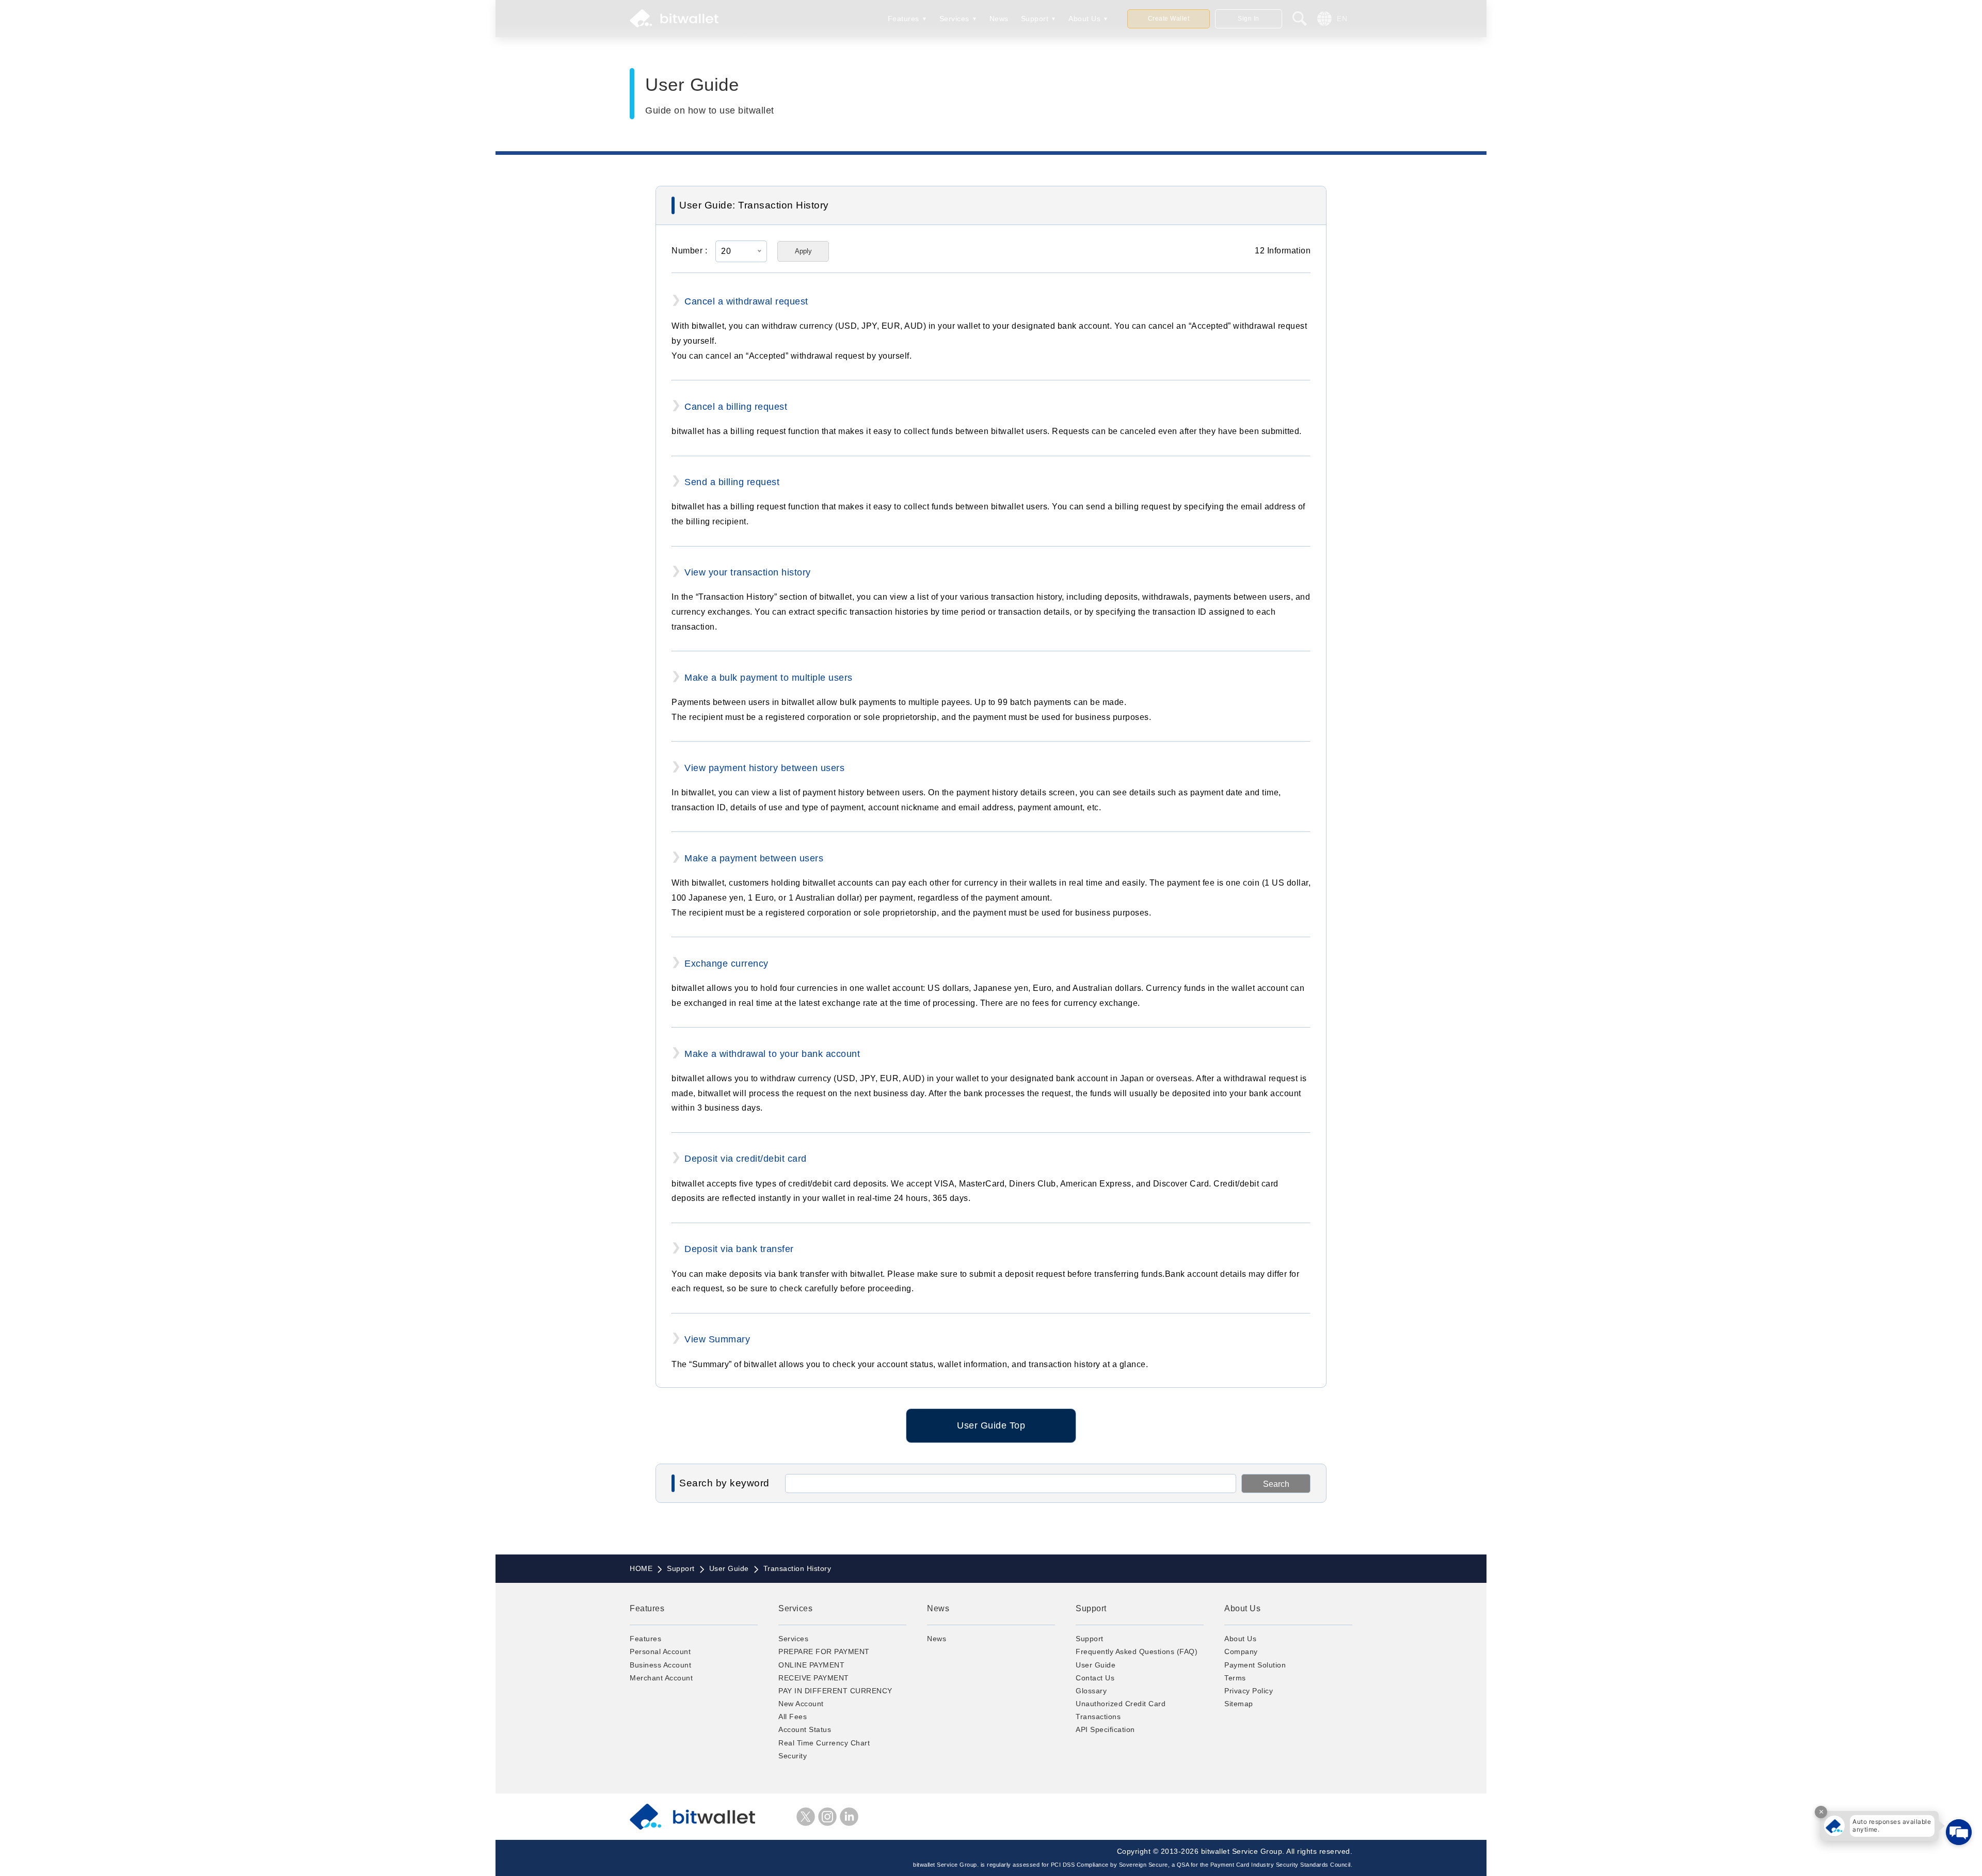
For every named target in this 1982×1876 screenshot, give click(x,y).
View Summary (717, 1339)
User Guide (1096, 1665)
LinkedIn (849, 1817)
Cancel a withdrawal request (746, 301)
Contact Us (1095, 1678)
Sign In (1249, 19)
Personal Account (660, 1651)
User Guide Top (991, 1425)
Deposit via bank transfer (739, 1249)
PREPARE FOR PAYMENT (824, 1651)
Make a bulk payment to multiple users (769, 678)
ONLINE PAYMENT (811, 1665)
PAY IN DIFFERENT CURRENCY (835, 1691)
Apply (803, 251)
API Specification (1105, 1729)
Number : (689, 251)
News (999, 19)
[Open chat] (1959, 1832)
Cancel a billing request (736, 407)
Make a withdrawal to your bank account (772, 1054)
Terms (1235, 1678)
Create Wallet (1169, 19)
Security (793, 1756)
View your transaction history (748, 572)
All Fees (793, 1717)
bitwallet (674, 19)
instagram (827, 1817)
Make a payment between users (754, 858)
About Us (1084, 19)
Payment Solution (1255, 1665)
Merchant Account (661, 1678)
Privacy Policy (1249, 1691)
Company (1241, 1651)
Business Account (660, 1665)
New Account (801, 1704)
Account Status (805, 1729)
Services (954, 19)
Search (1276, 1484)
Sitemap (1239, 1704)
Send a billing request (732, 482)
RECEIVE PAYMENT (814, 1678)
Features (904, 19)
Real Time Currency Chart (824, 1743)
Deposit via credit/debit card (746, 1159)
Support (1035, 19)
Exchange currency (726, 964)
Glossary (1091, 1691)
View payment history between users (764, 768)
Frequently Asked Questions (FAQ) (1137, 1651)
